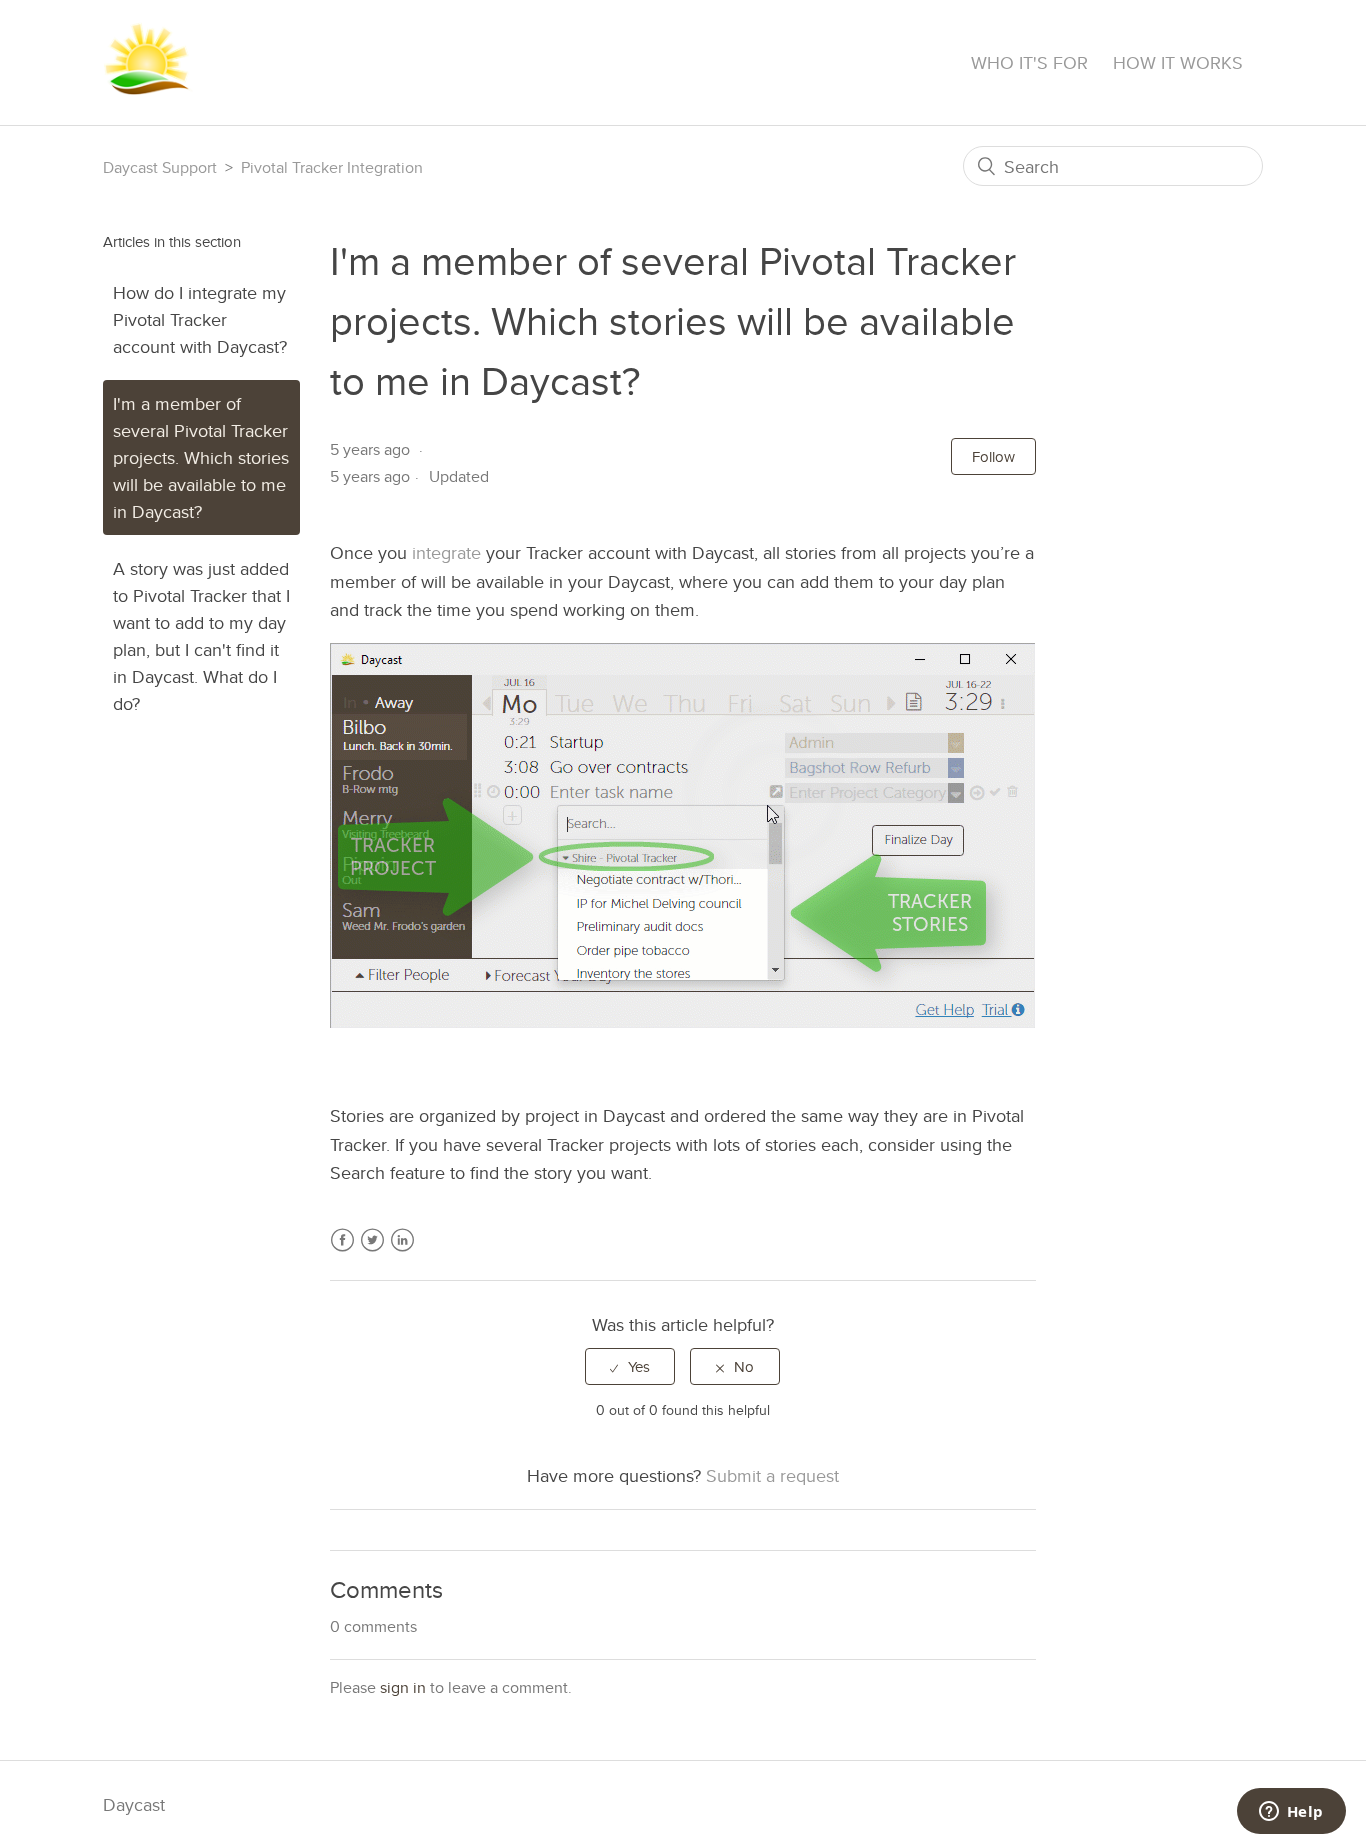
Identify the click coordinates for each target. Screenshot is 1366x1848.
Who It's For (1029, 62)
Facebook (342, 1252)
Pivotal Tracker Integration (332, 167)
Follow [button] (993, 456)
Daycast (134, 1804)
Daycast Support (160, 167)
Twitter (372, 1252)
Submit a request (772, 1475)
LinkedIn (402, 1252)
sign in (403, 1687)
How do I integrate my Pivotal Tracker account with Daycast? (200, 319)
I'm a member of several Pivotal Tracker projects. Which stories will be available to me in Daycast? (201, 457)
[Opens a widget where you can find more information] (1291, 1813)
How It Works (1178, 62)
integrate (446, 552)
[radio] (630, 1366)
